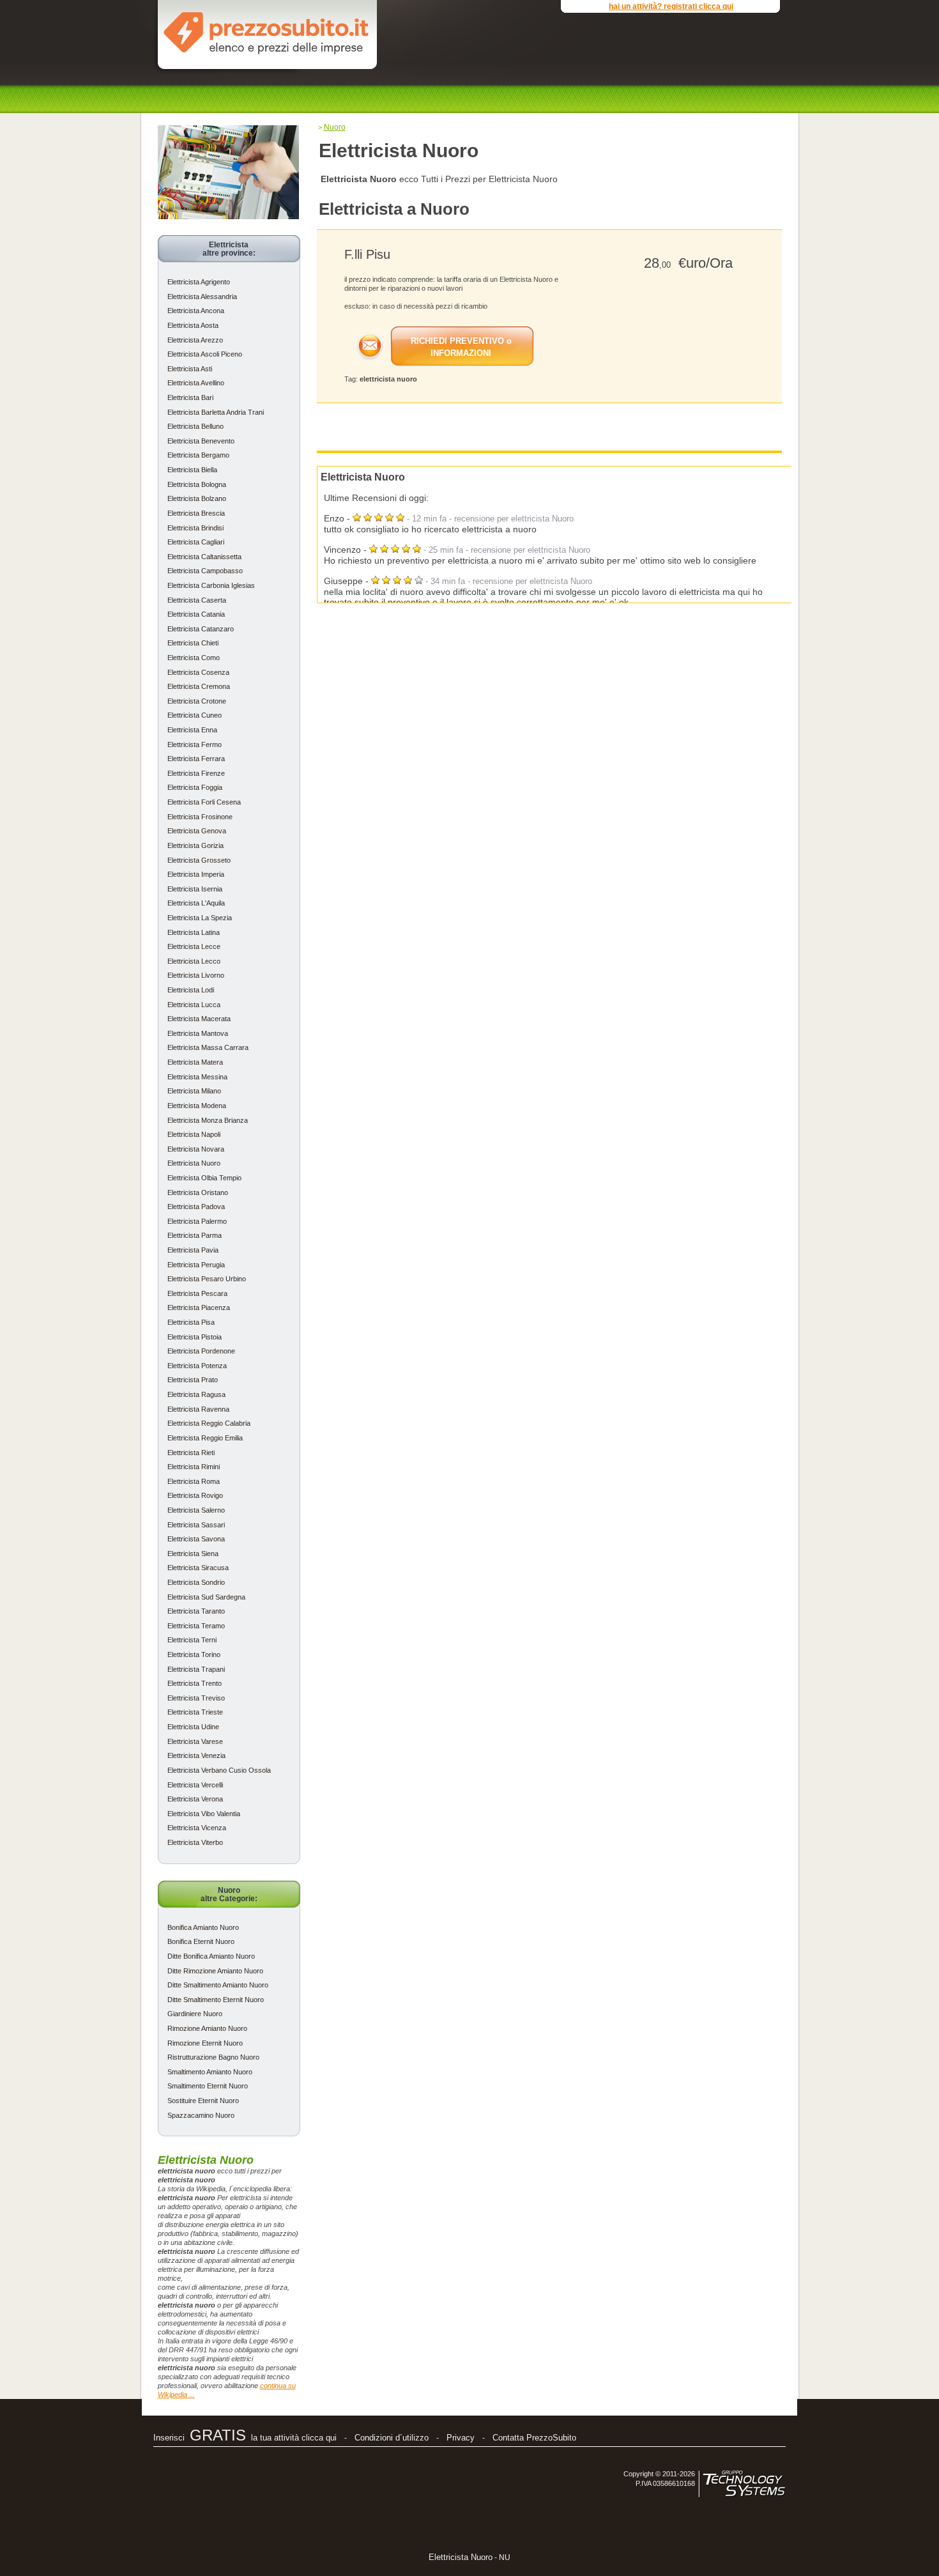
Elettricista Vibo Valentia (204, 1814)
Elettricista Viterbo (195, 1842)
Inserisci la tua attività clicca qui (245, 2438)
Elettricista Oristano (198, 1192)
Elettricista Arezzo (195, 340)
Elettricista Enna (192, 730)
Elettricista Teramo (196, 1626)
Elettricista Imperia (196, 874)
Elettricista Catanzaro (201, 629)
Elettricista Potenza (197, 1366)
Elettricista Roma (194, 1481)
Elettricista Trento (195, 1683)
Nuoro (335, 127)
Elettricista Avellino (196, 383)
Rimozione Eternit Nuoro (205, 2043)
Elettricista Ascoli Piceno (205, 354)
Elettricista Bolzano (197, 498)
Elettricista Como (194, 658)
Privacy (461, 2438)
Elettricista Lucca (194, 1005)
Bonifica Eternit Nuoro (201, 1941)
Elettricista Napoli (194, 1134)
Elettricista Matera (195, 1062)
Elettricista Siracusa (198, 1568)
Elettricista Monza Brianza (208, 1120)
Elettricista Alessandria (202, 297)
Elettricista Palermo (197, 1221)
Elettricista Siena (193, 1554)
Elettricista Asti (190, 369)
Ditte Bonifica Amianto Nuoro (211, 1956)
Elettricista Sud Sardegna (206, 1597)
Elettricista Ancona (196, 311)
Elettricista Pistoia (195, 1337)
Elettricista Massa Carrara (208, 1047)
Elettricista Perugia (196, 1265)
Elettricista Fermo (195, 744)
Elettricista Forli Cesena (204, 802)
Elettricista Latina (194, 932)
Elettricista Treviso (196, 1698)
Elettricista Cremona (199, 686)
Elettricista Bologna (197, 484)
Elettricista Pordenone (201, 1351)
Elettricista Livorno (196, 975)
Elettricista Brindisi (195, 528)
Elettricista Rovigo (195, 1495)
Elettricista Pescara (197, 1293)
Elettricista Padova (196, 1207)
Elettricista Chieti (193, 643)
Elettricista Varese (195, 1741)
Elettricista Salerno (196, 1510)
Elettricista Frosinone (200, 817)
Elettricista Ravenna (198, 1409)
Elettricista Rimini (194, 1467)
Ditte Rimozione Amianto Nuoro (215, 1971)
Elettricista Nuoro (194, 1163)
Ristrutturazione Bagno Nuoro (213, 2057)
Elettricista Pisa (191, 1322)
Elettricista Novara (196, 1149)
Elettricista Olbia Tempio (204, 1178)
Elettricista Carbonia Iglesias (211, 585)
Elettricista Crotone (197, 701)
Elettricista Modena (197, 1106)
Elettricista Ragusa (196, 1394)
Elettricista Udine (193, 1727)
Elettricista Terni (192, 1640)
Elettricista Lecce (194, 946)
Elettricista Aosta (193, 325)
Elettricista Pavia (193, 1250)
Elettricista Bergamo (198, 455)
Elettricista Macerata (199, 1019)
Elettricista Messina (197, 1077)
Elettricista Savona (196, 1539)
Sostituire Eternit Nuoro (203, 2101)
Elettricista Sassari (196, 1525)
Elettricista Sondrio (196, 1582)
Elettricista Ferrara (196, 759)
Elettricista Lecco (194, 961)
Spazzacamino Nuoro (201, 2115)
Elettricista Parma (195, 1235)
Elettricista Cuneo (195, 715)
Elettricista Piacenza (199, 1307)
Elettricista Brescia (196, 513)
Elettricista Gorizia (195, 845)
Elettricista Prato (193, 1380)
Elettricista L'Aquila (196, 903)
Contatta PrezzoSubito (534, 2438)
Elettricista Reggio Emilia (205, 1438)
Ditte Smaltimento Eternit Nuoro (216, 2000)
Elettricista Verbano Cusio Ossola (219, 1770)
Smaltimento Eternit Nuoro (208, 2086)
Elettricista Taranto (196, 1611)
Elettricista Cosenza (198, 672)
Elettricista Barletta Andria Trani (216, 412)
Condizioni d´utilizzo (392, 2438)
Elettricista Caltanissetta (204, 557)
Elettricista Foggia (195, 787)
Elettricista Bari (190, 397)
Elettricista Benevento (201, 441)
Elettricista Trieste (195, 1712)
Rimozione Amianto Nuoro (207, 2028)
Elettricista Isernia (195, 889)
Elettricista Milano (194, 1091)
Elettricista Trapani (196, 1669)
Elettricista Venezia (196, 1755)
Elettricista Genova (197, 831)
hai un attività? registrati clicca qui (671, 6)
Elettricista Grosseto (199, 860)
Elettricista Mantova (198, 1033)
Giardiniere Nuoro (195, 2014)
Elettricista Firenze (196, 773)
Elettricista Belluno (195, 426)
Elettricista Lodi (191, 990)
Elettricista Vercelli (195, 1785)
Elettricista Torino (194, 1654)
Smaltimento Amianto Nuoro (210, 2072)
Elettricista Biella (192, 470)
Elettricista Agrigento (199, 282)
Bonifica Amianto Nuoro (203, 1927)
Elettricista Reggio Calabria (209, 1423)
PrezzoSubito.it (266, 31)
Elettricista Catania (196, 614)
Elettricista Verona (195, 1799)
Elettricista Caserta (197, 600)
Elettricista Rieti (191, 1453)
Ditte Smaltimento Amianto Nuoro (218, 1985)
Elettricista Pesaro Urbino (207, 1279)
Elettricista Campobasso (205, 571)
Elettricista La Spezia (200, 918)
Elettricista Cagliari (196, 542)
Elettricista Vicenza (197, 1828)
